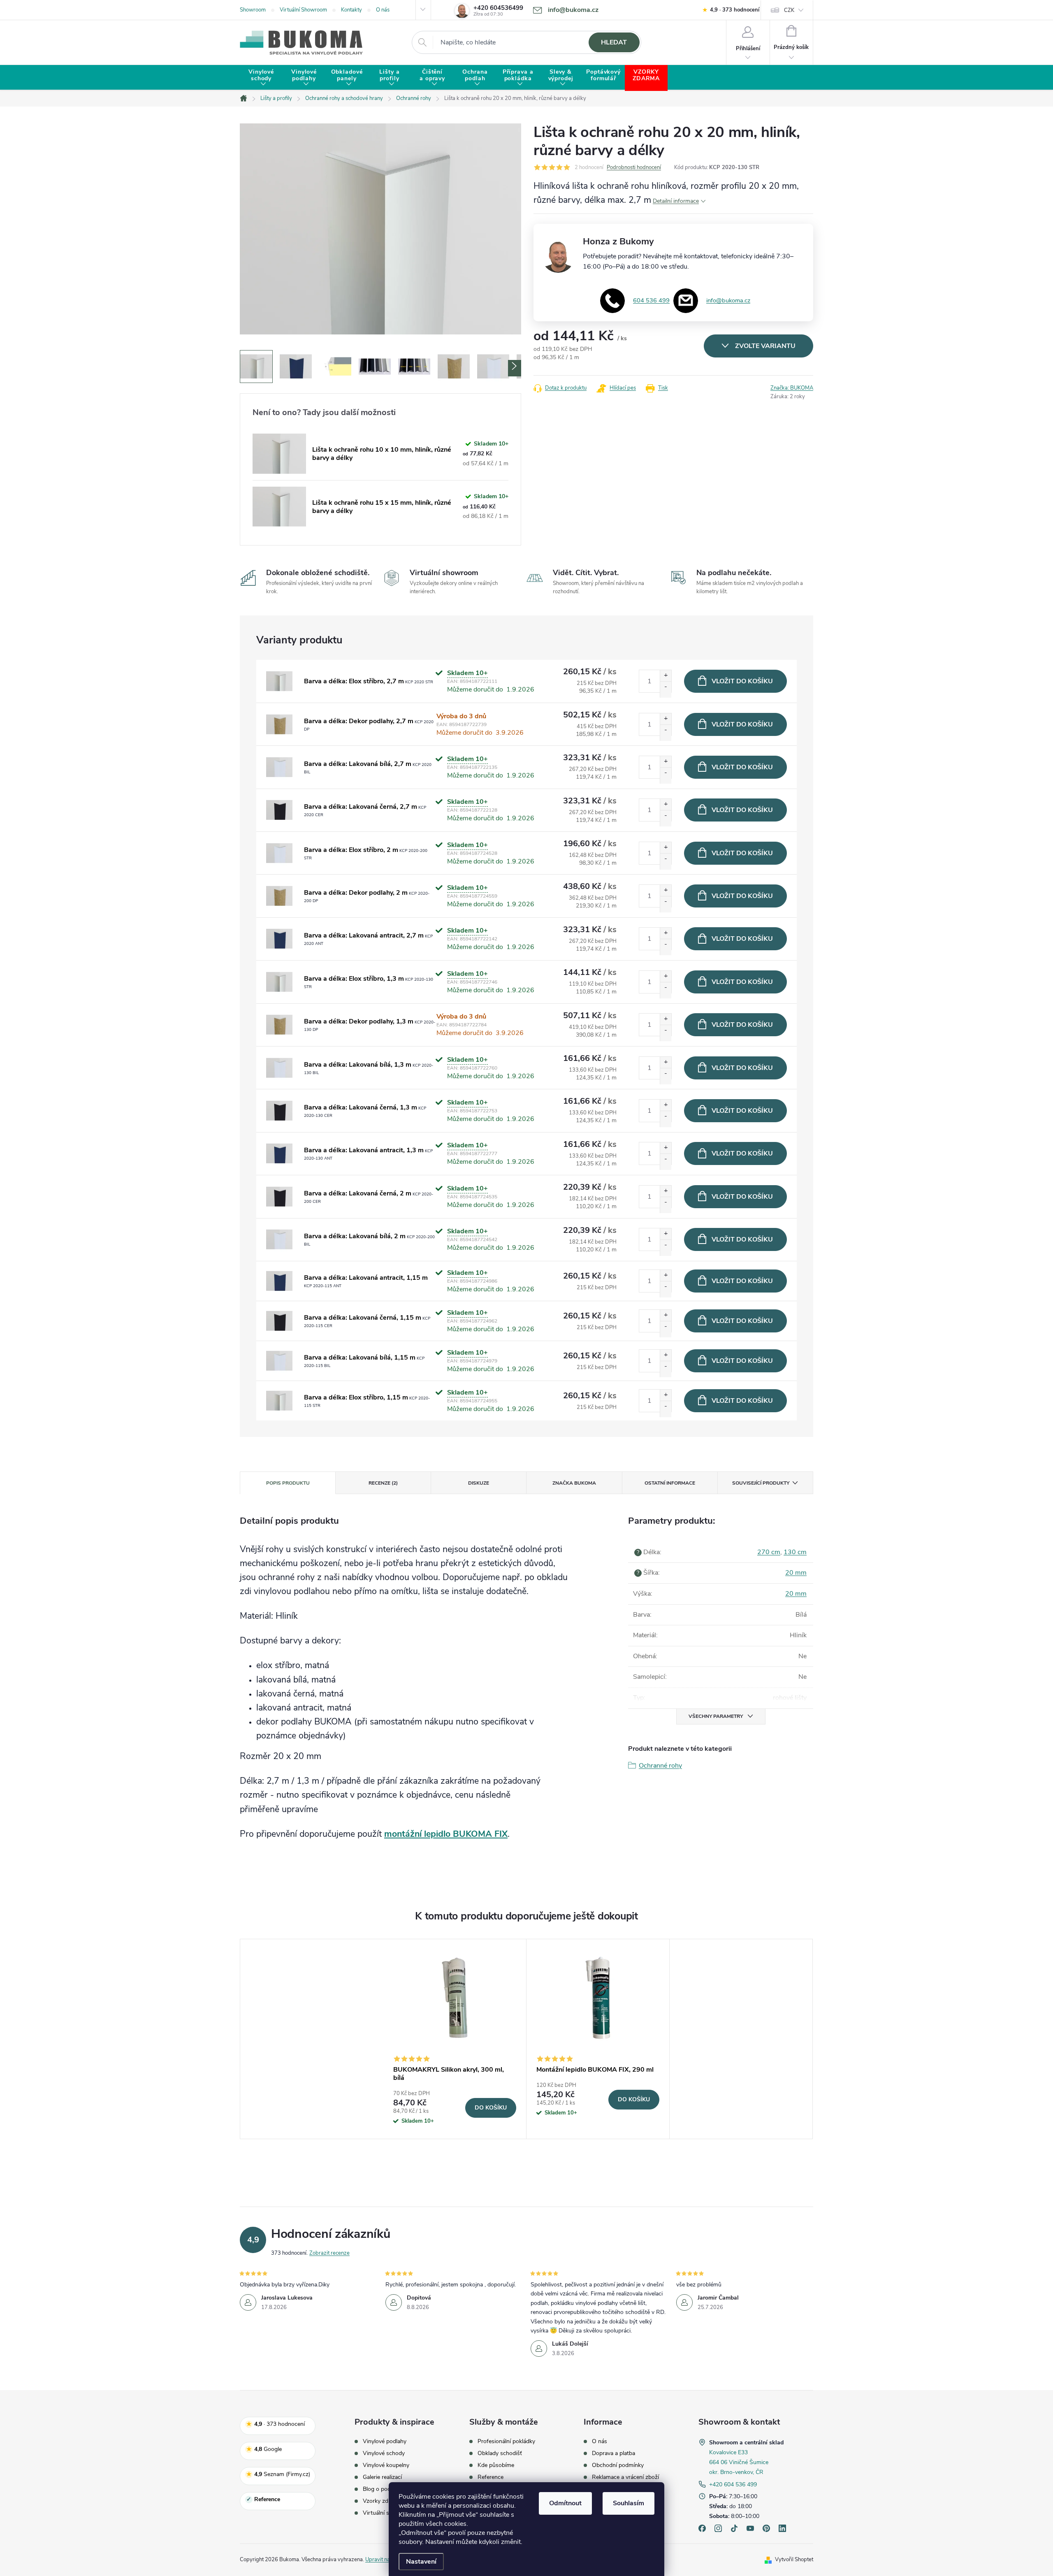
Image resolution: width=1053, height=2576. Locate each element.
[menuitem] (261, 78)
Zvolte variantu (765, 346)
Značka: (792, 388)
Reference (491, 2477)
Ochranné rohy (660, 1766)
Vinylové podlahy (385, 2441)
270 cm (769, 1552)
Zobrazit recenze (329, 2253)
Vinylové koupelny (386, 2465)
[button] (515, 368)
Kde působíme (496, 2465)
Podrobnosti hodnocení (634, 167)
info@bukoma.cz (728, 300)
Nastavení (421, 2562)
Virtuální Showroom (303, 10)
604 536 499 (651, 300)
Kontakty (351, 10)
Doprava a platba (613, 2453)
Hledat (614, 42)
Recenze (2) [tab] (383, 1483)
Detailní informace (676, 201)
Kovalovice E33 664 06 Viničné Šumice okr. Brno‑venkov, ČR (739, 2462)
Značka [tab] (574, 1483)
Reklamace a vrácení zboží (625, 2477)
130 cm (795, 1552)
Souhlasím (629, 2503)
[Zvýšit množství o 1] (666, 678)
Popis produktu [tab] (288, 1483)
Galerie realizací (382, 2477)
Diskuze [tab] (479, 1483)
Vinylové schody (384, 2453)
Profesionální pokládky (506, 2441)
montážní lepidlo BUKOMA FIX (446, 1834)
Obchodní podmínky (618, 2465)
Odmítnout (565, 2503)
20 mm (796, 1573)
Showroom (253, 10)
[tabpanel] (455, 2039)
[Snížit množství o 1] (666, 689)
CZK (789, 10)
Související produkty (761, 1483)
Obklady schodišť (500, 2453)
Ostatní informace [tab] (670, 1483)
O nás (383, 10)
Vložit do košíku (742, 681)
